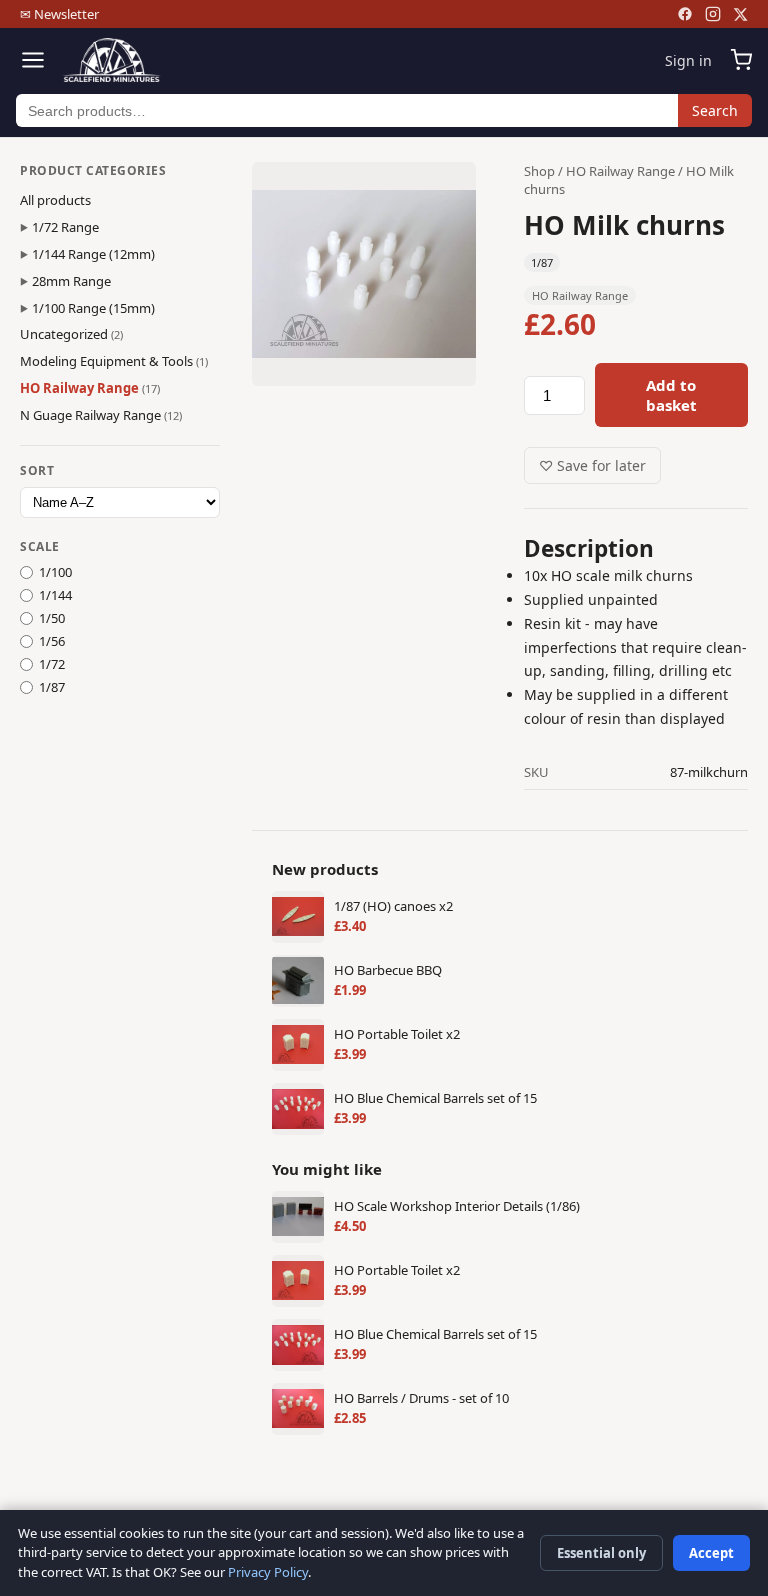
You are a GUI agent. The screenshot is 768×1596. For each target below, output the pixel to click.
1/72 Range (65, 227)
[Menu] (33, 60)
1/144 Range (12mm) (93, 254)
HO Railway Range (90, 388)
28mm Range (71, 281)
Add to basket (671, 395)
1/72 (52, 664)
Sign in (688, 60)
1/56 (52, 641)
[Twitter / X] (740, 14)
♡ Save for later (592, 465)
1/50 (52, 618)
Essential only (601, 1553)
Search (715, 110)
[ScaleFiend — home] (111, 60)
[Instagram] (713, 14)
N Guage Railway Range (101, 415)
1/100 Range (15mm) (93, 308)
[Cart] (741, 60)
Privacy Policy (268, 1572)
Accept (711, 1553)
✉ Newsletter (59, 14)
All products (55, 200)
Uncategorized (71, 334)
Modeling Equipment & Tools (114, 361)
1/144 (55, 595)
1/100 (55, 572)
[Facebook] (685, 14)
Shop (539, 171)
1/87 (52, 687)
